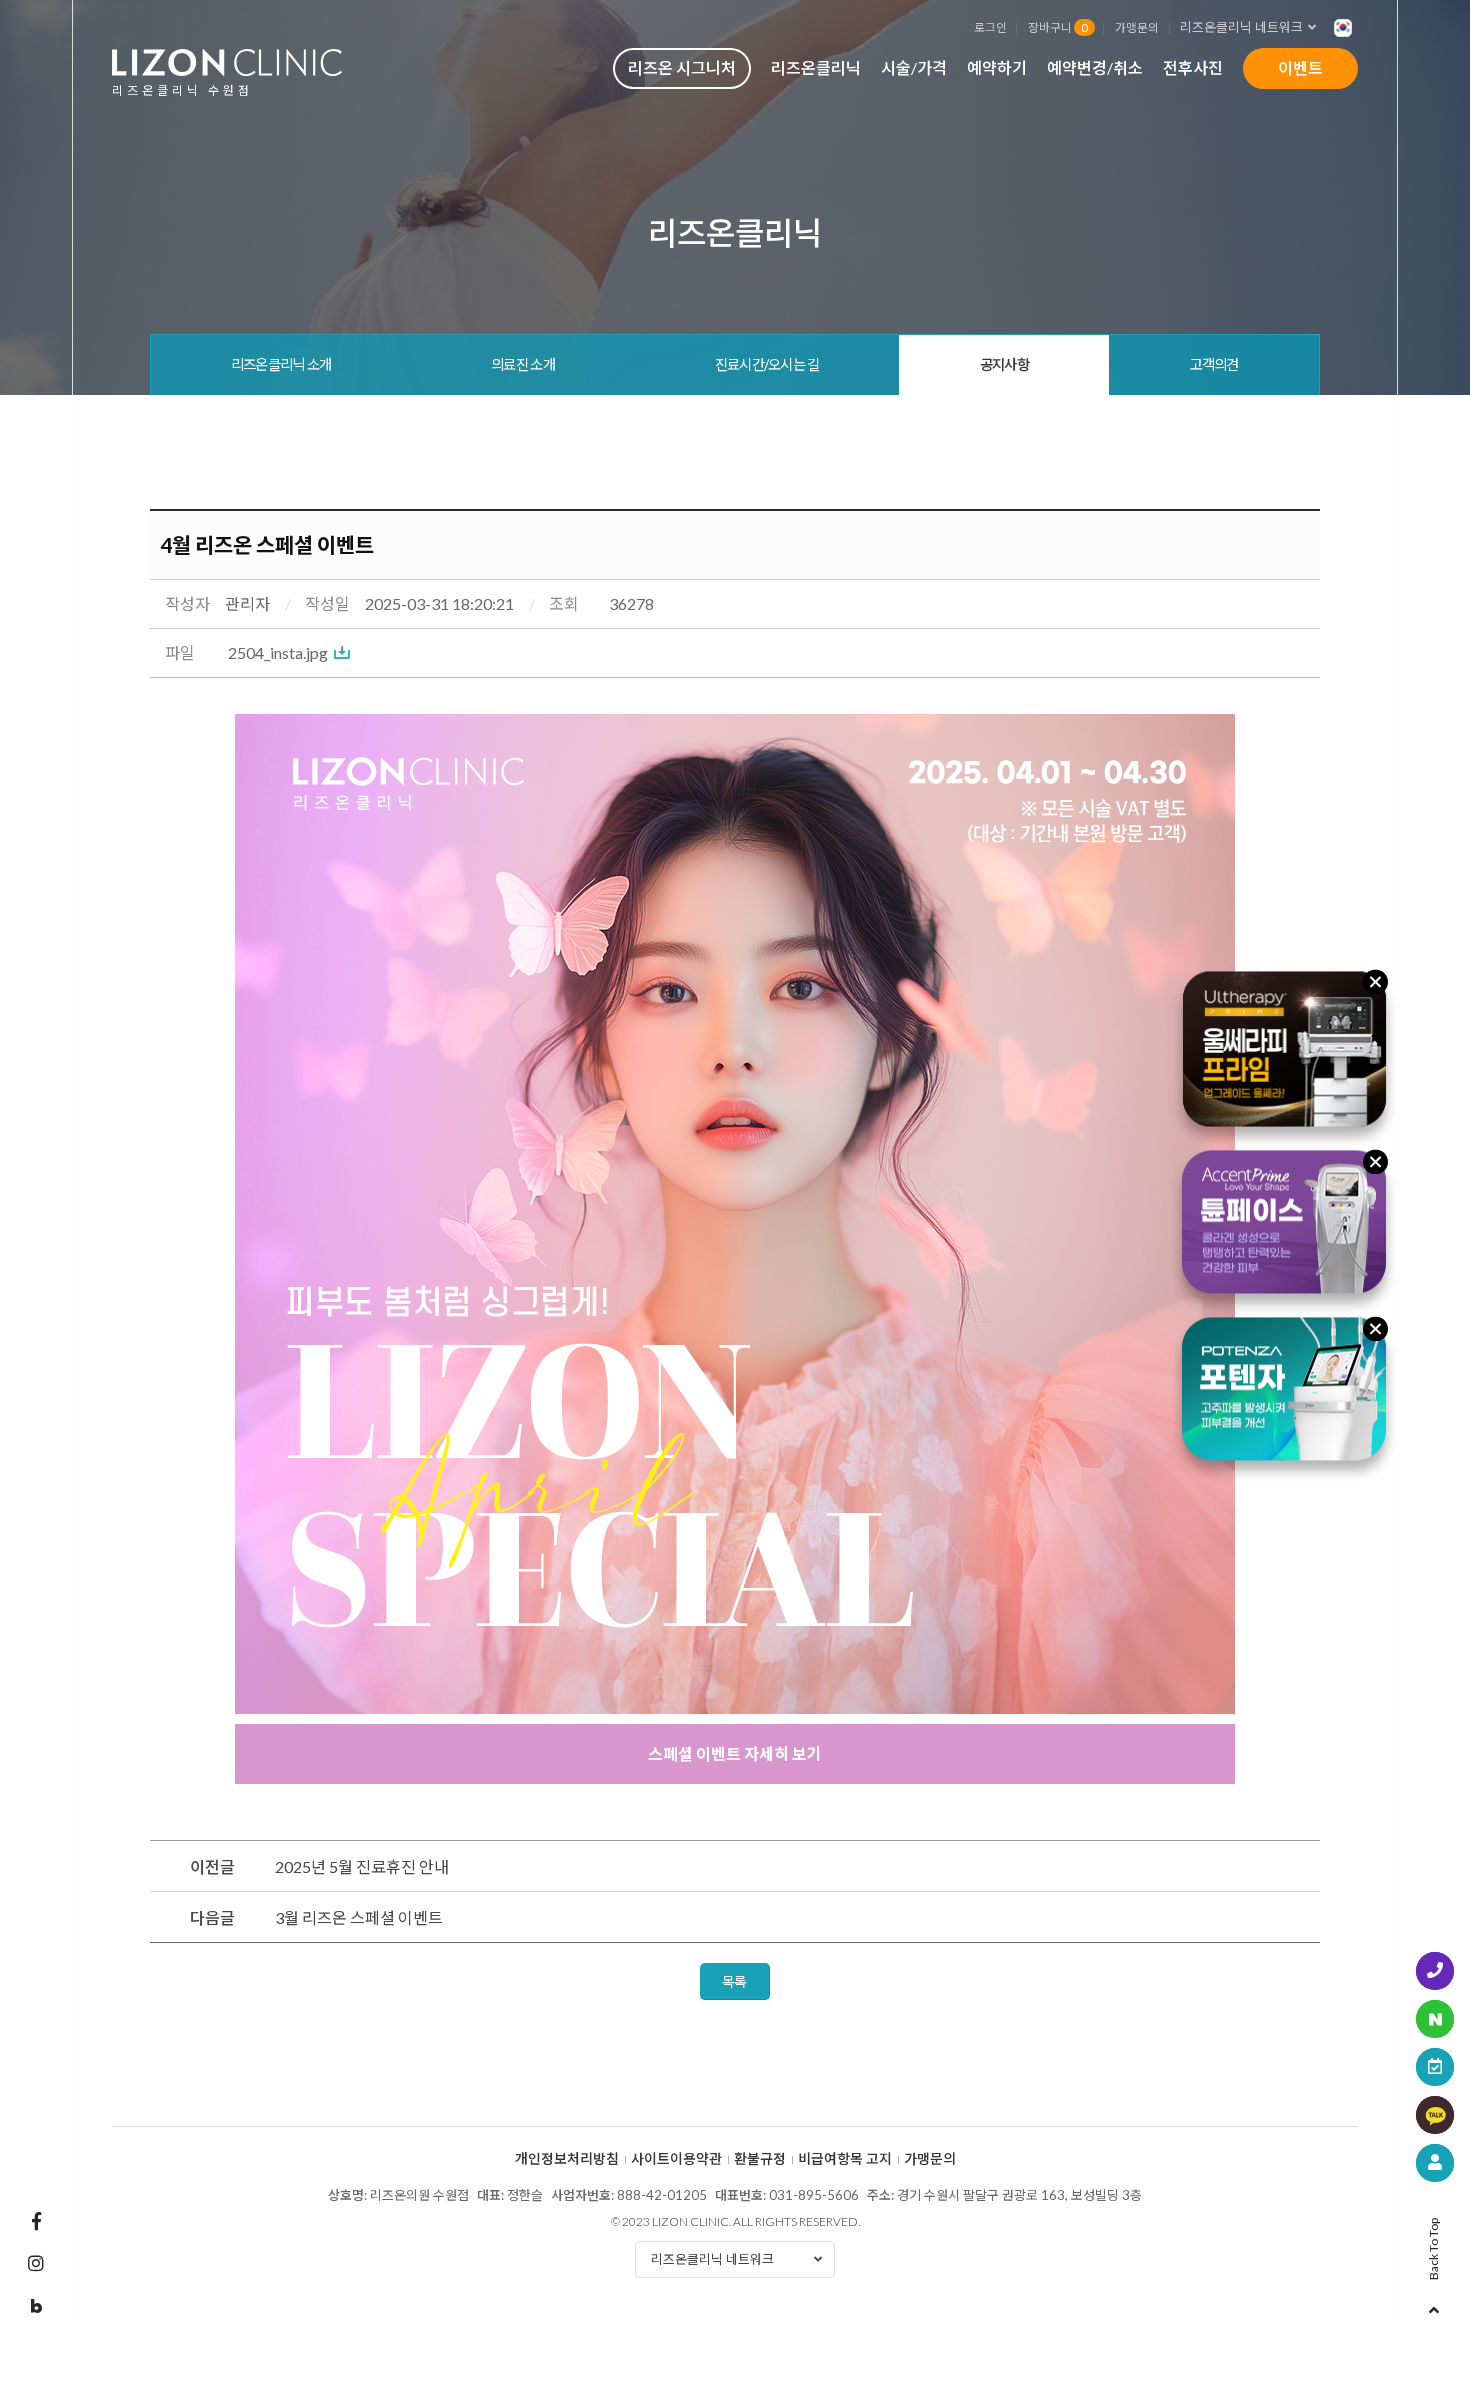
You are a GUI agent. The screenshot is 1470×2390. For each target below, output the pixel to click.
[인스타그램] (36, 2263)
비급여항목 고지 (845, 2159)
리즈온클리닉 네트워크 (1241, 27)
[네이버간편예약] (1435, 2019)
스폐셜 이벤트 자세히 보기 (735, 1753)
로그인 (990, 27)
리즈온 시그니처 (682, 67)
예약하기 (997, 67)
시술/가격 (914, 67)
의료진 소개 (523, 364)
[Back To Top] (1434, 2304)
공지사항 (1004, 364)
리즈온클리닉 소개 (281, 364)
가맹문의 (1137, 27)
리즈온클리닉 (816, 67)
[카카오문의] (1435, 2115)
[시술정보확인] (1435, 2163)
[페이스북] (36, 2221)
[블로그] (36, 2307)
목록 (734, 1981)
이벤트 (1300, 67)
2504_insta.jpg (278, 652)
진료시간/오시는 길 (767, 364)
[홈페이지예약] (1435, 2067)
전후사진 (1193, 67)
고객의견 (1214, 364)
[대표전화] (1435, 1971)
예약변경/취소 (1095, 67)
